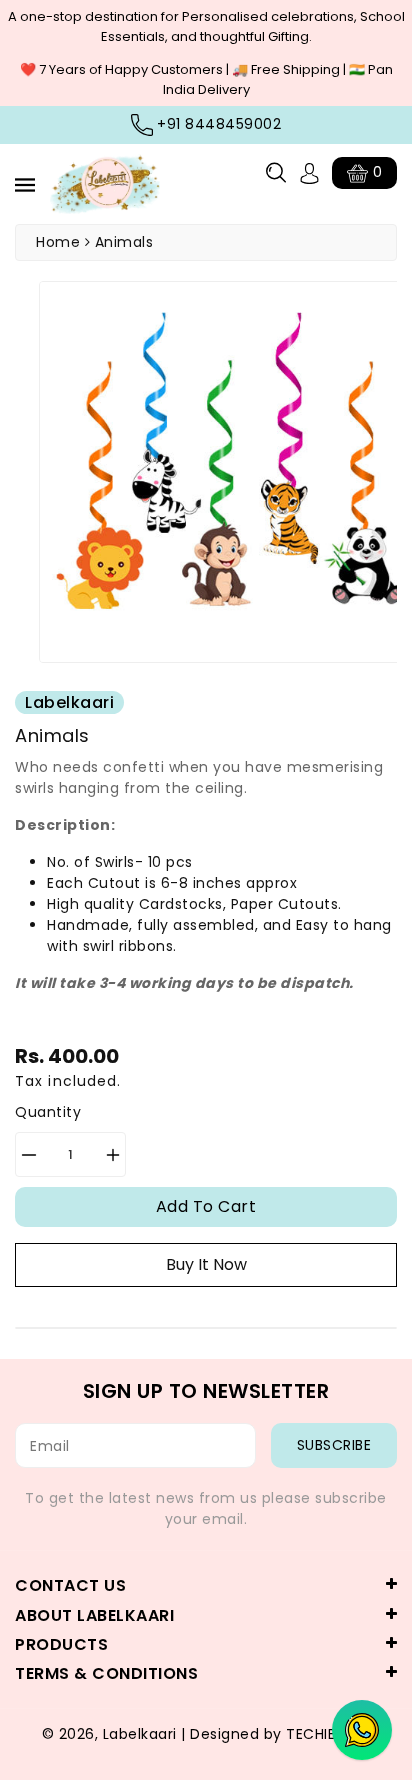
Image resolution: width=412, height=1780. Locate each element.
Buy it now (206, 1264)
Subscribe (334, 1445)
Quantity (48, 1112)
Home (58, 242)
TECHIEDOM (328, 1734)
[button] (276, 172)
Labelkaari (140, 1734)
